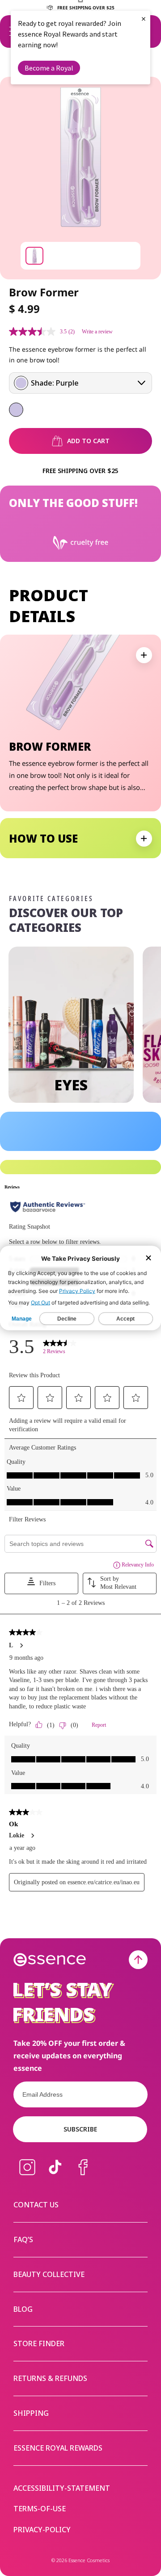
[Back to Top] (138, 1960)
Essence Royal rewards (58, 2448)
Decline (67, 1319)
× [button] (144, 19)
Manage (22, 1319)
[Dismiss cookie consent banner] (148, 1259)
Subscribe (80, 2129)
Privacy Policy (77, 1291)
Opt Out (40, 1303)
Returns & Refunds (50, 2378)
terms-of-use (40, 2509)
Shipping (31, 2413)
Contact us (36, 2205)
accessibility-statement (62, 2488)
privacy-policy (42, 2530)
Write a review (97, 332)
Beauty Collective (49, 2274)
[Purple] (16, 410)
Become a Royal (49, 68)
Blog (23, 2309)
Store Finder (39, 2343)
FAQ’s (23, 2239)
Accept (125, 1319)
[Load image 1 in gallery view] (34, 256)
